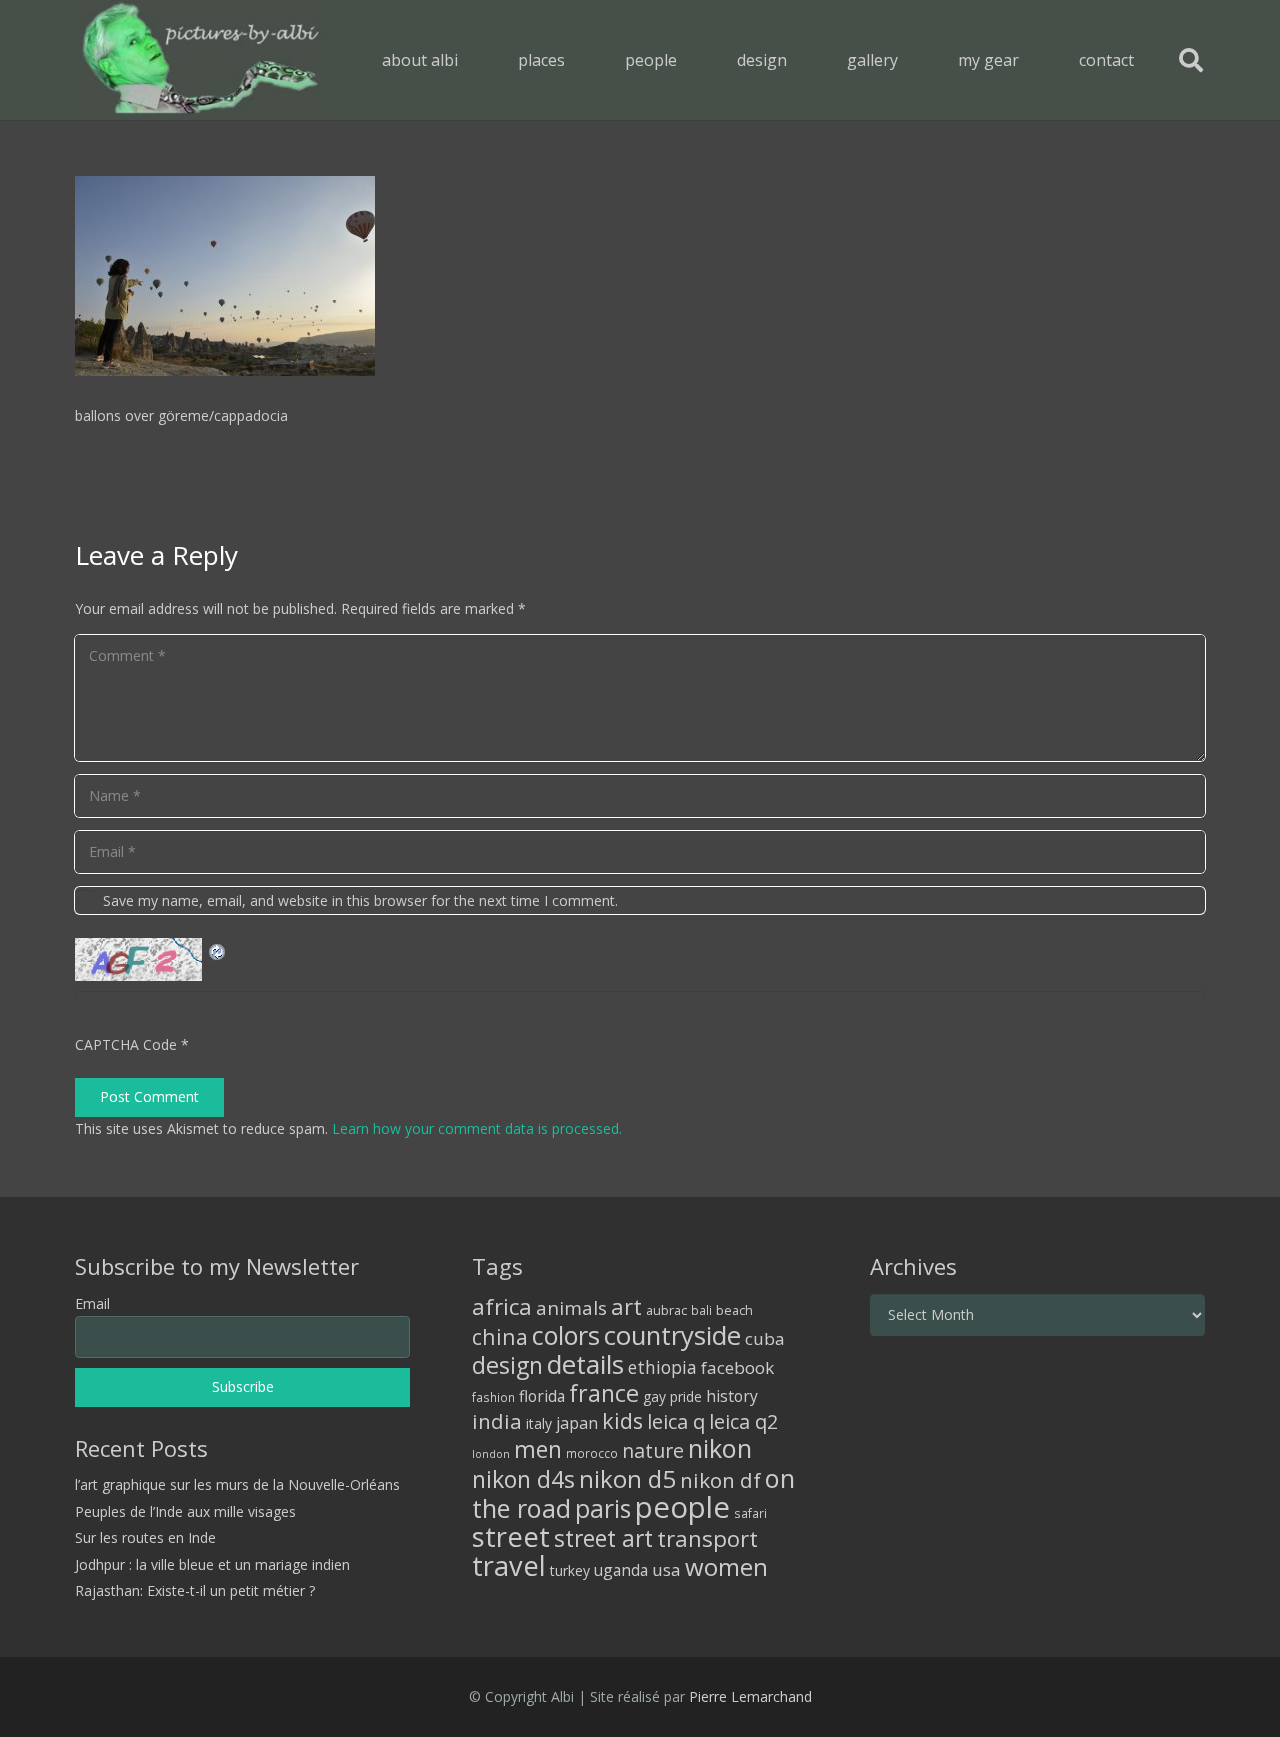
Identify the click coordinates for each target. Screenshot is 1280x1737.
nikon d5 (627, 1478)
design (507, 1365)
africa (502, 1306)
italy (539, 1423)
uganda (621, 1570)
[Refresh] (218, 949)
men (538, 1449)
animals (571, 1308)
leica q (676, 1421)
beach (734, 1310)
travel (509, 1565)
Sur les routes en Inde (145, 1537)
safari (750, 1513)
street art (603, 1538)
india (497, 1421)
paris (603, 1508)
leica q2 (743, 1421)
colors (566, 1335)
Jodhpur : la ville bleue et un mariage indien (212, 1564)
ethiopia (662, 1367)
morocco (592, 1453)
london (491, 1454)
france (604, 1393)
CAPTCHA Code (126, 1044)
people (682, 1507)
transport (707, 1538)
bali (701, 1310)
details (585, 1364)
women (726, 1566)
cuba (765, 1338)
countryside (672, 1335)
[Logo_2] (200, 60)
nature (653, 1450)
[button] (579, 59)
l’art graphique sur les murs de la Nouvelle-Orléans (237, 1484)
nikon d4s (523, 1479)
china (500, 1336)
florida (542, 1396)
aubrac (666, 1310)
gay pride (672, 1396)
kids (622, 1420)
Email (92, 1303)
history (732, 1396)
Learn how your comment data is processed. (477, 1128)
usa (666, 1569)
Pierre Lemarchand (750, 1696)
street (511, 1536)
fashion (493, 1397)
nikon (720, 1448)
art (626, 1306)
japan (577, 1423)
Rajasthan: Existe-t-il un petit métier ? (195, 1590)
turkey (570, 1570)
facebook (737, 1367)
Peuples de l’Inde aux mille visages (185, 1511)
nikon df (720, 1480)
